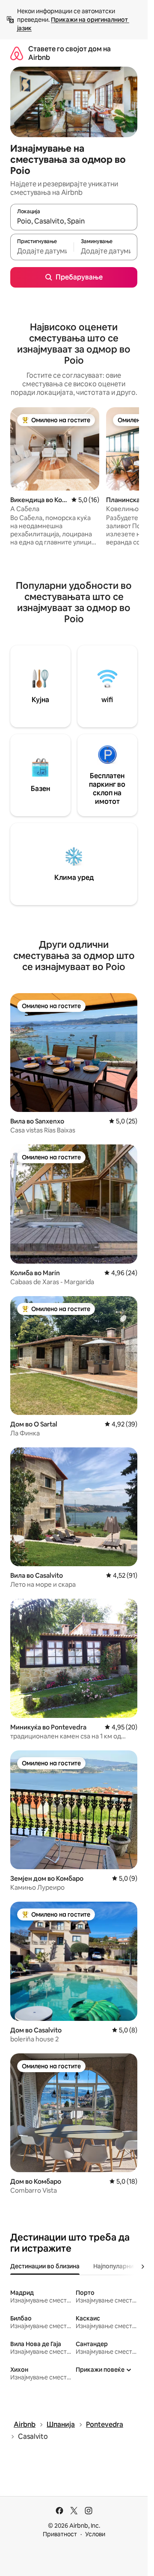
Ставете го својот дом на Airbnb (70, 53)
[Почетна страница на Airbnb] (17, 53)
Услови (95, 2534)
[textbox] (42, 251)
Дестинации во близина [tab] (45, 2266)
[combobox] (74, 221)
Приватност (60, 2534)
